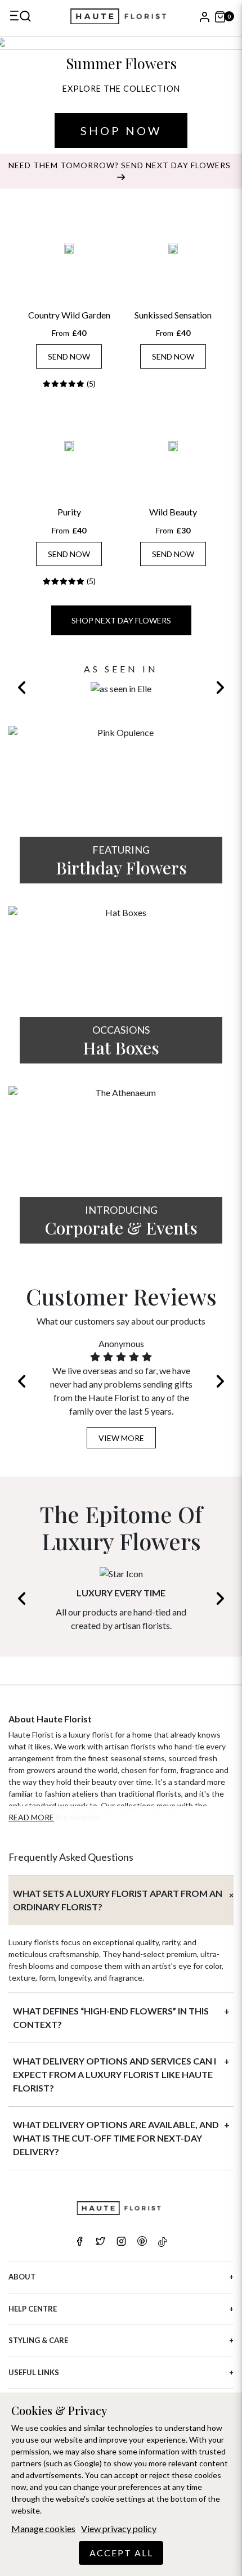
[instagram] (121, 2242)
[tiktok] (163, 2242)
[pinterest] (142, 2242)
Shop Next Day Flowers (121, 620)
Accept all (121, 2553)
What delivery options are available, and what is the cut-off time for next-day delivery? (116, 2138)
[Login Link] (204, 16)
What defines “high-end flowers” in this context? (111, 2018)
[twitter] (100, 2242)
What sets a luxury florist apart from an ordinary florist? (118, 1900)
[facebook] (80, 2242)
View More (121, 1438)
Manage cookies (43, 2528)
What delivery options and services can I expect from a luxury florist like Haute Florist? (115, 2074)
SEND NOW (69, 356)
